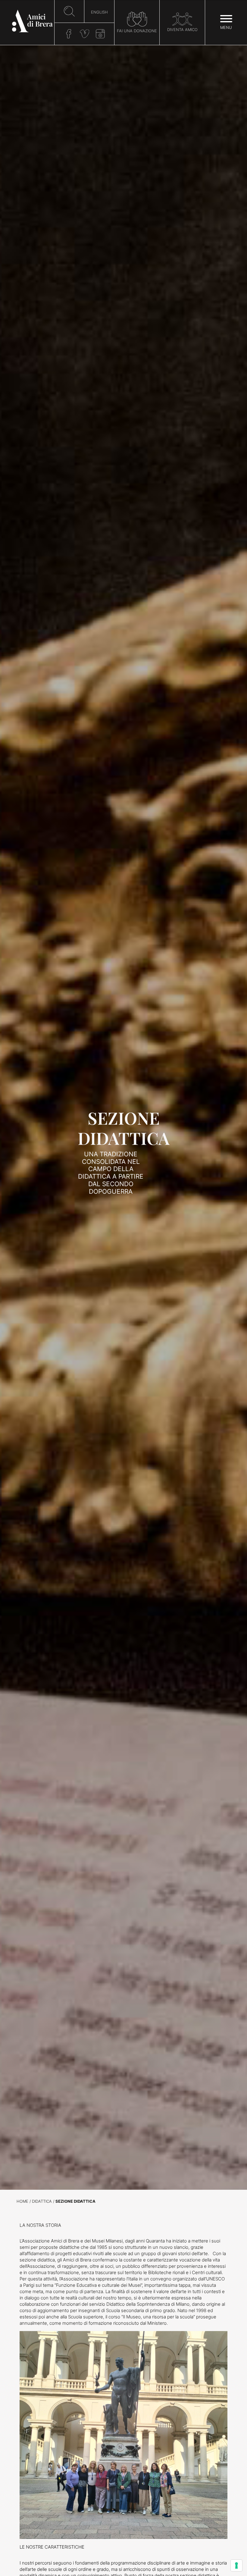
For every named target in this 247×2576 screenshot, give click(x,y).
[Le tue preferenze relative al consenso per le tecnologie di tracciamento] (236, 2565)
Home (22, 2201)
